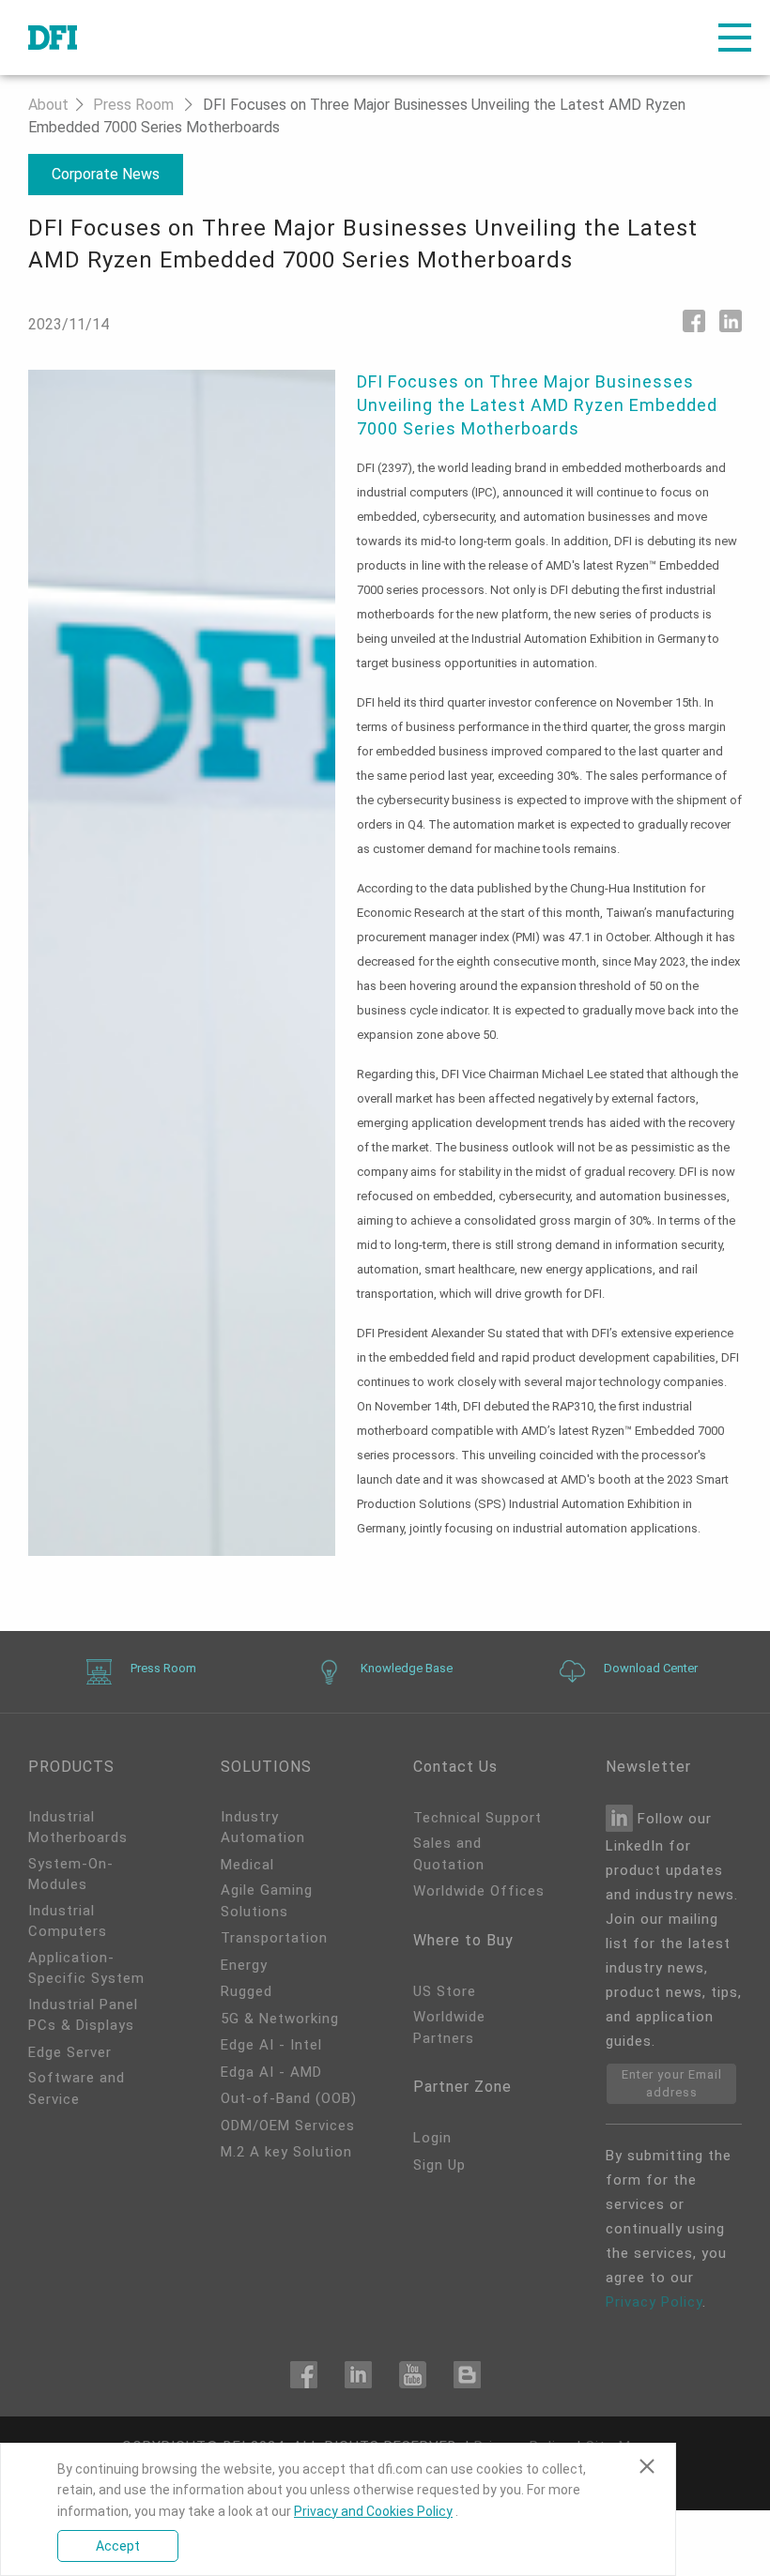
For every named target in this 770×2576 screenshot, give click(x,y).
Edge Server (70, 2052)
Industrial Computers (68, 1921)
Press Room (133, 105)
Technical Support (477, 1818)
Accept (118, 2546)
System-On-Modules (71, 1875)
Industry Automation (263, 1828)
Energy (244, 1965)
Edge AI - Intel (271, 2045)
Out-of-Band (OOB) (289, 2098)
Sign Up (439, 2165)
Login (432, 2138)
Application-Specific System (86, 1968)
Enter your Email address (672, 2084)
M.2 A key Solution (286, 2152)
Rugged (246, 1991)
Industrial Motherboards (78, 1828)
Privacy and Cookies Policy (373, 2511)
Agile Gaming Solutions (267, 1901)
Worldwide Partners (449, 2027)
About (48, 105)
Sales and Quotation (449, 1854)
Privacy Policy (654, 2302)
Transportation (274, 1938)
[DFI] (53, 38)
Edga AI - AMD (271, 2072)
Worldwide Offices (479, 1891)
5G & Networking (280, 2019)
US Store (445, 1991)
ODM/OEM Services (288, 2126)
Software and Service (77, 2088)
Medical (247, 1865)
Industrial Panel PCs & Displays (83, 2015)
